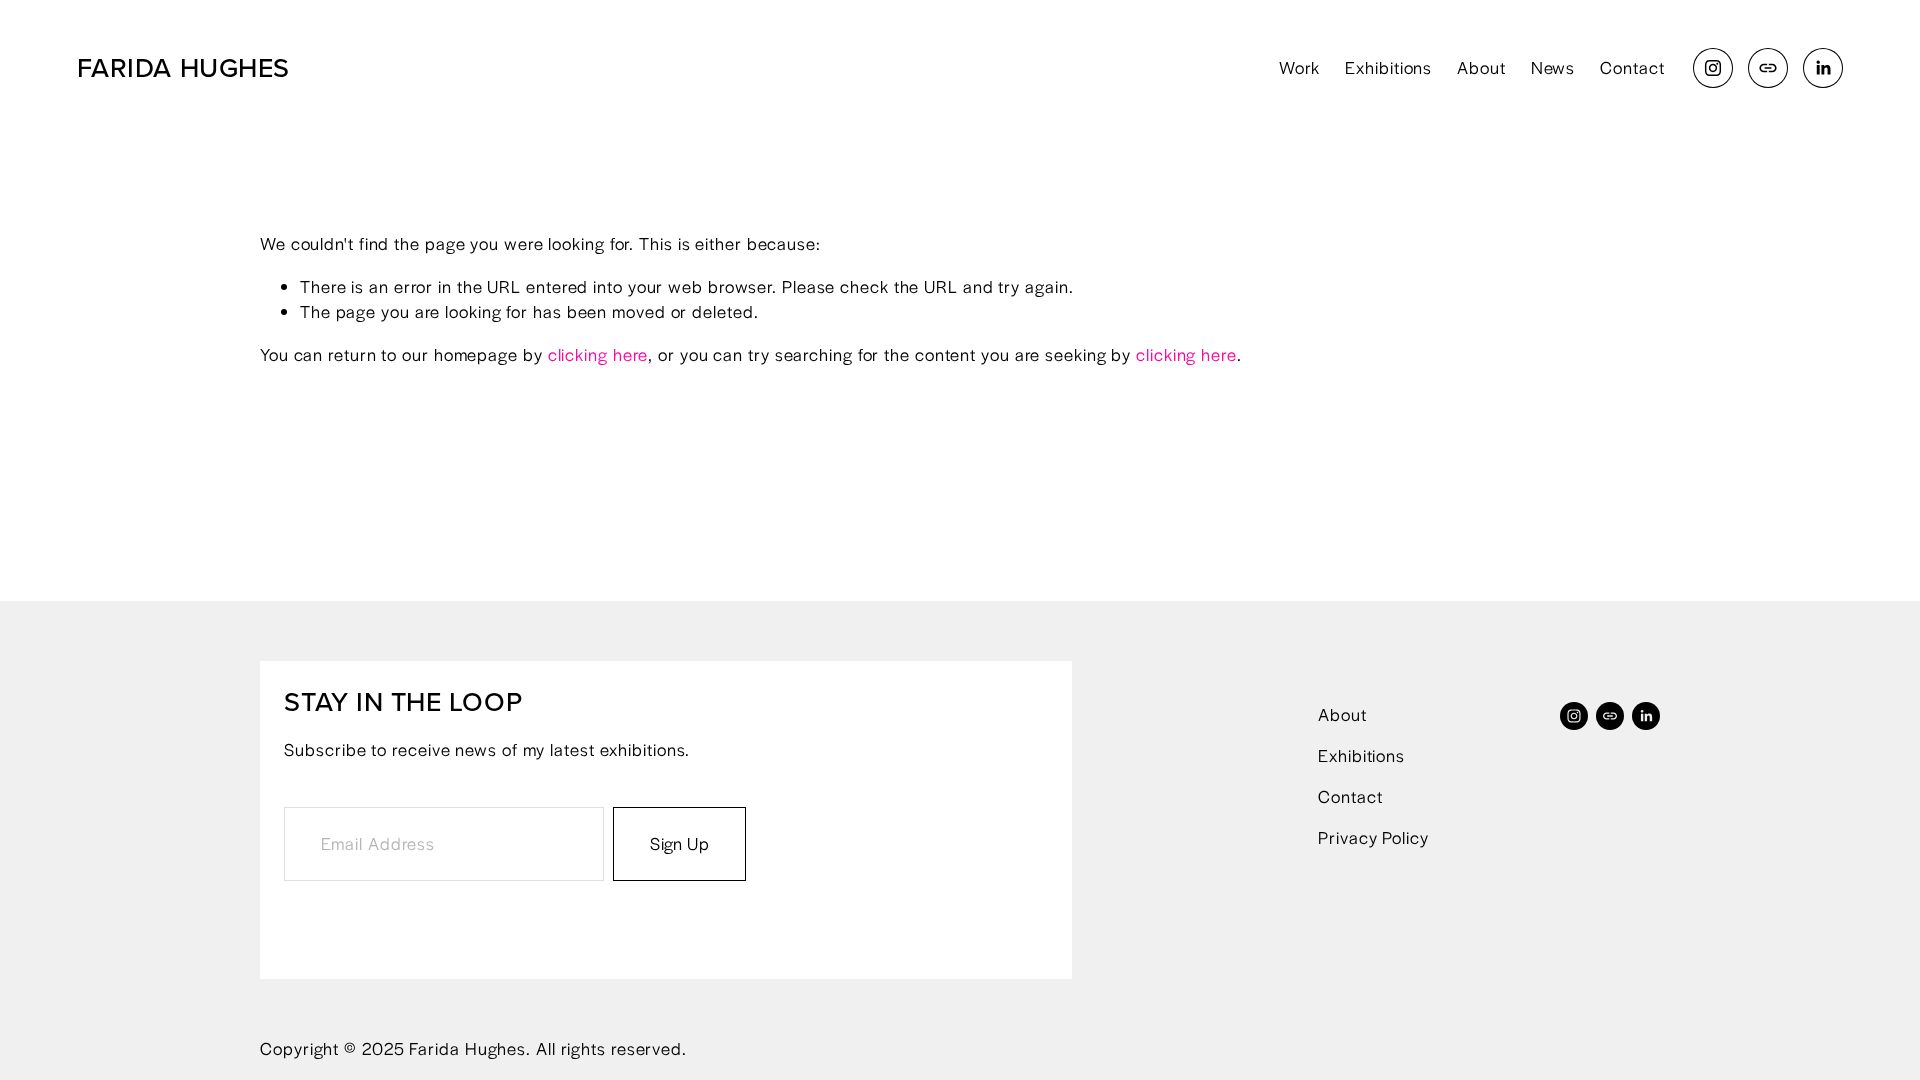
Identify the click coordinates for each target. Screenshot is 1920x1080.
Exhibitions (1388, 67)
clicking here (598, 354)
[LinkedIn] (1823, 68)
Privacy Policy (1373, 837)
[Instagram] (1713, 68)
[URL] (1768, 68)
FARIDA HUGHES (183, 67)
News (1553, 67)
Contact (1632, 67)
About (1481, 67)
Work (1300, 67)
